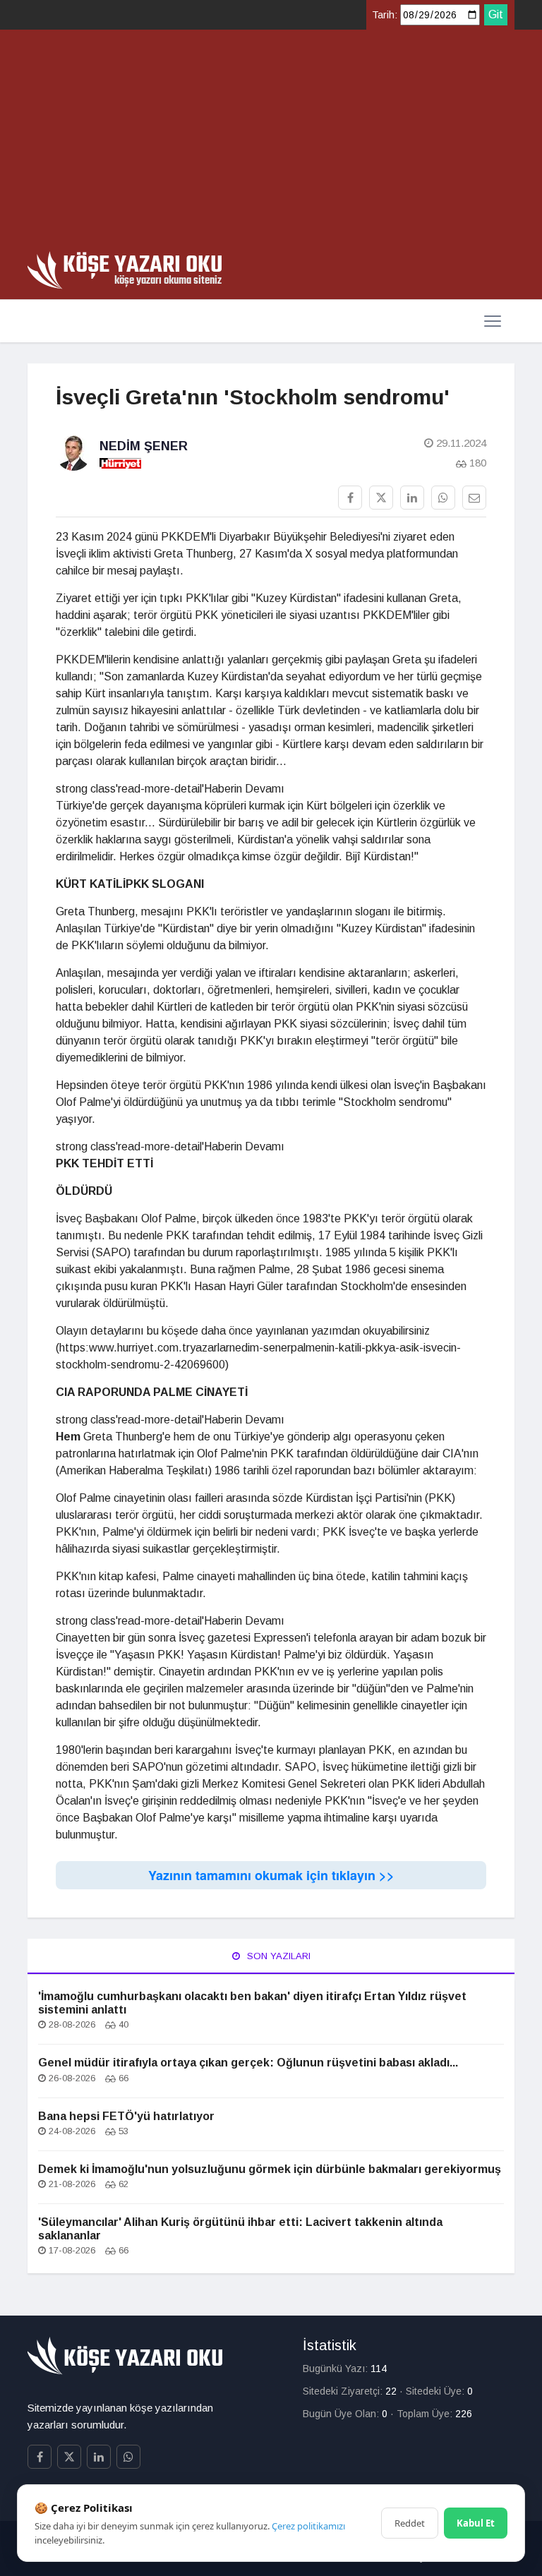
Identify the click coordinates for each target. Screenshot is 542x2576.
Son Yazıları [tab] (277, 1956)
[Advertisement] (271, 145)
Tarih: (385, 15)
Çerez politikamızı (308, 2526)
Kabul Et (476, 2523)
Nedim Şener (144, 446)
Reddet (410, 2523)
